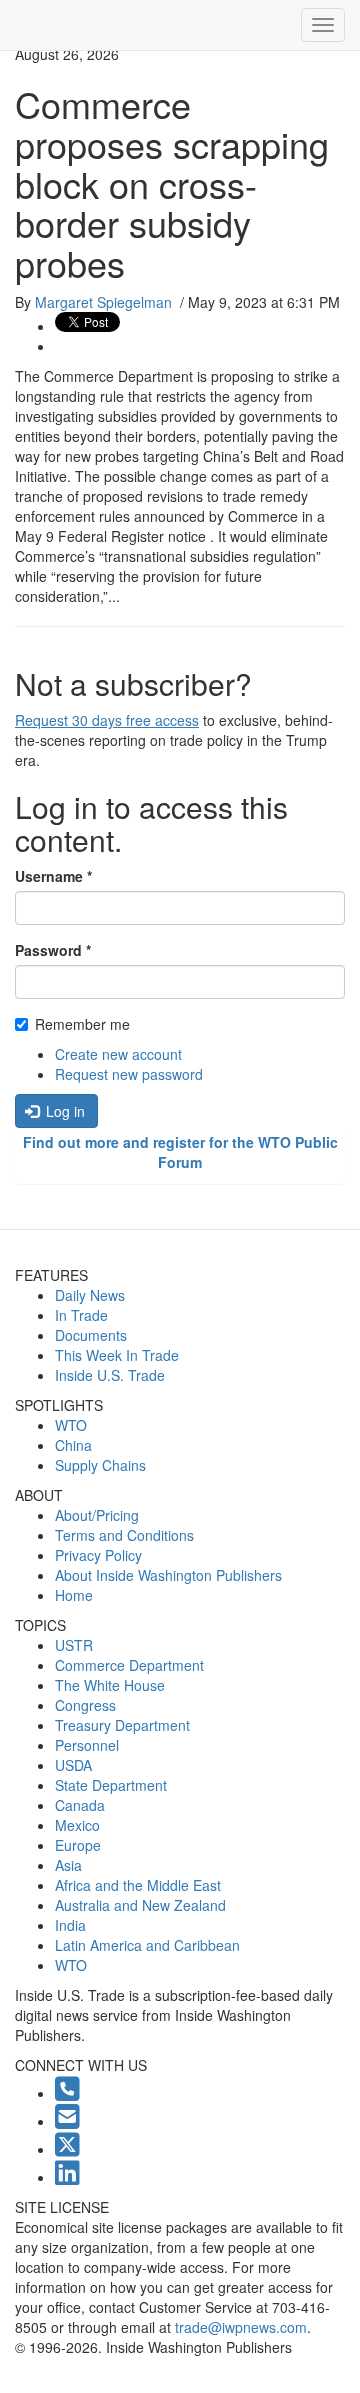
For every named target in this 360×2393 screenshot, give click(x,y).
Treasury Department (122, 1725)
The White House (110, 1685)
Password (53, 950)
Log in (63, 1111)
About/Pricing (97, 1515)
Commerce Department (129, 1665)
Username (53, 876)
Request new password (129, 1074)
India (70, 1925)
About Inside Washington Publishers (168, 1575)
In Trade (81, 1315)
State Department (111, 1785)
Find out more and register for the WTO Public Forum (180, 1152)
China (73, 1445)
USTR (74, 1645)
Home (74, 1595)
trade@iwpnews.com (241, 2327)
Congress (85, 1705)
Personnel (87, 1745)
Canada (80, 1805)
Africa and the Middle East (138, 1885)
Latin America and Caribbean (147, 1945)
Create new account (118, 1054)
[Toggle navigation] (323, 25)
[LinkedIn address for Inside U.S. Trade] (67, 2177)
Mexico (77, 1825)
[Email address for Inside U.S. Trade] (67, 2121)
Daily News (90, 1295)
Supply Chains (100, 1465)
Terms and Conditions (124, 1535)
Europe (78, 1845)
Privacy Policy (98, 1555)
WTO (71, 1425)
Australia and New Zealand (140, 1905)
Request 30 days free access (107, 720)
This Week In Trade (117, 1355)
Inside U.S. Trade (110, 1375)
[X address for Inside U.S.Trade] (67, 2149)
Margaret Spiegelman (103, 302)
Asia (68, 1865)
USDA (73, 1765)
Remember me (82, 1024)
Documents (91, 1335)
